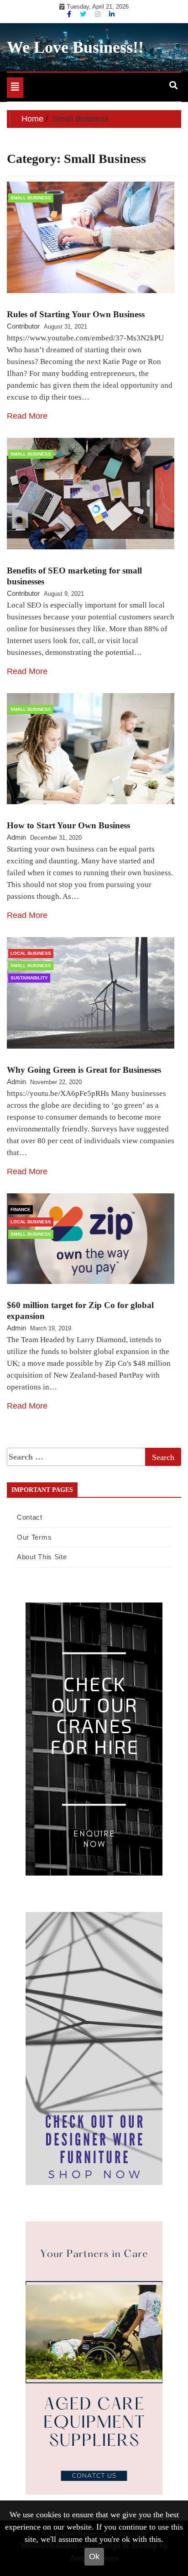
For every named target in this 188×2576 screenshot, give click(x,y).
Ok (94, 2556)
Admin (16, 837)
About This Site (42, 1557)
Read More (27, 416)
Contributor (23, 326)
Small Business (31, 198)
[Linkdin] (112, 14)
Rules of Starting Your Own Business (76, 314)
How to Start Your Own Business (68, 825)
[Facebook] (70, 14)
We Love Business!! (75, 47)
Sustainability (29, 978)
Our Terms (34, 1537)
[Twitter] (84, 14)
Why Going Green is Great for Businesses (84, 1070)
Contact (30, 1517)
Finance (21, 1209)
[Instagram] (99, 14)
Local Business (31, 953)
